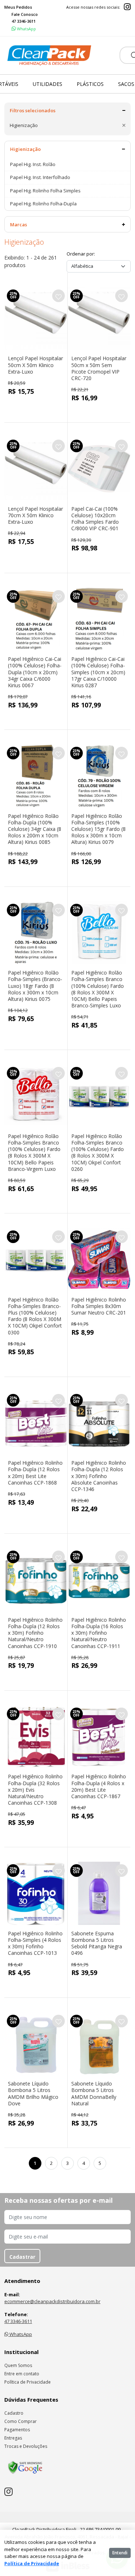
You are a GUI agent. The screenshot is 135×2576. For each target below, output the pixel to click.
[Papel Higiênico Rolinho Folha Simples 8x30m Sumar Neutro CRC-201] (99, 1259)
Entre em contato (22, 2374)
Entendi (120, 2553)
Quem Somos (18, 2365)
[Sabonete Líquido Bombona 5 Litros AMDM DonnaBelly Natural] (99, 2044)
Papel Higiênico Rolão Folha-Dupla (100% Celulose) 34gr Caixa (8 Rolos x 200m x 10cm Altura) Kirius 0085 (35, 829)
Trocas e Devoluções (26, 2446)
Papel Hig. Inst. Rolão (33, 164)
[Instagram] (127, 7)
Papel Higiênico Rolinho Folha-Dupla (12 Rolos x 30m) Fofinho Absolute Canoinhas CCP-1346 (99, 1476)
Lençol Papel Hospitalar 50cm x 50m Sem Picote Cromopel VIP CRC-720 (99, 368)
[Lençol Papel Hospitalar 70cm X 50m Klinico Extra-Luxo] (36, 469)
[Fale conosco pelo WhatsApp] (24, 29)
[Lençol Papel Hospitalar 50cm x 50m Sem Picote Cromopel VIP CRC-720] (99, 319)
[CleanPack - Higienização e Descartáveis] (49, 56)
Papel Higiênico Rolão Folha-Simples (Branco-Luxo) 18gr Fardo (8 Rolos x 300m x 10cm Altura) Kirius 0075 (35, 986)
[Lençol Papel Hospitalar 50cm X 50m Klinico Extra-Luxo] (36, 319)
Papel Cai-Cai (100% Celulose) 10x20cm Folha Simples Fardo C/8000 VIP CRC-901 (95, 519)
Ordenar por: (81, 254)
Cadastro (14, 2413)
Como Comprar (21, 2421)
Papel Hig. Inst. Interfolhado (40, 177)
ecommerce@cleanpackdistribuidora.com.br (52, 2301)
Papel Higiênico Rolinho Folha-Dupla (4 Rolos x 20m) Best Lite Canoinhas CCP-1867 (99, 1786)
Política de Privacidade (28, 2382)
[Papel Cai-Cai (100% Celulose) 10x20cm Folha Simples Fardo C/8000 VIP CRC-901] (99, 469)
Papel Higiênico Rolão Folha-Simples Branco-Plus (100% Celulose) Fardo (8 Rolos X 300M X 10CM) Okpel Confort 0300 (35, 1316)
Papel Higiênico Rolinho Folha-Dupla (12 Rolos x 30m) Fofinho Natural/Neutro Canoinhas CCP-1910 (35, 1633)
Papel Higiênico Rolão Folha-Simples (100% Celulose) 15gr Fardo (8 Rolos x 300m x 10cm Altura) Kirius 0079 (98, 829)
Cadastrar (22, 2257)
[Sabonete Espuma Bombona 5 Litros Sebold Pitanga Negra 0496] (99, 1893)
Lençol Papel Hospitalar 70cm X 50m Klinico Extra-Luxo (35, 515)
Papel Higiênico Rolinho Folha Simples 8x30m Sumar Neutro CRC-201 (99, 1306)
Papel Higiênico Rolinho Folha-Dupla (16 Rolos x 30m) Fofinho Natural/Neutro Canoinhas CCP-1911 (99, 1633)
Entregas (13, 2438)
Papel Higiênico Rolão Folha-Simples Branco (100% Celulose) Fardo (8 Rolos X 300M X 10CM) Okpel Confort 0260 (98, 1152)
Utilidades (48, 84)
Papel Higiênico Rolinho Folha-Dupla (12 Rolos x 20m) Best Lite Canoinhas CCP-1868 (35, 1473)
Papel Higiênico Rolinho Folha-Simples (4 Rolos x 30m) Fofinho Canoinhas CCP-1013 (35, 1943)
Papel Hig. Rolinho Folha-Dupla (43, 204)
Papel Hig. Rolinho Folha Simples (45, 191)
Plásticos (90, 84)
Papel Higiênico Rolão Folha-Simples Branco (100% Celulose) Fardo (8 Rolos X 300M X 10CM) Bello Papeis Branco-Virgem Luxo (34, 1152)
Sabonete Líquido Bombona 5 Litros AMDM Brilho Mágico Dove (33, 2093)
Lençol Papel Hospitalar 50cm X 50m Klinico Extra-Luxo (35, 365)
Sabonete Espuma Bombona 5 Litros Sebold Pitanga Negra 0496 (97, 1943)
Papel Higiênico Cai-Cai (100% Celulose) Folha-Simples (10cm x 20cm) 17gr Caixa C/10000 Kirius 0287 (98, 672)
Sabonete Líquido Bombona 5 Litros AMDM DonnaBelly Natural (94, 2093)
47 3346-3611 (18, 2321)
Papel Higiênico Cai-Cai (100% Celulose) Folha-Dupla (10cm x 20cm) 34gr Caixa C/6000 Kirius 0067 (35, 672)
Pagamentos (17, 2430)
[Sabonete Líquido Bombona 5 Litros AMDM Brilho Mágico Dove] (36, 2044)
